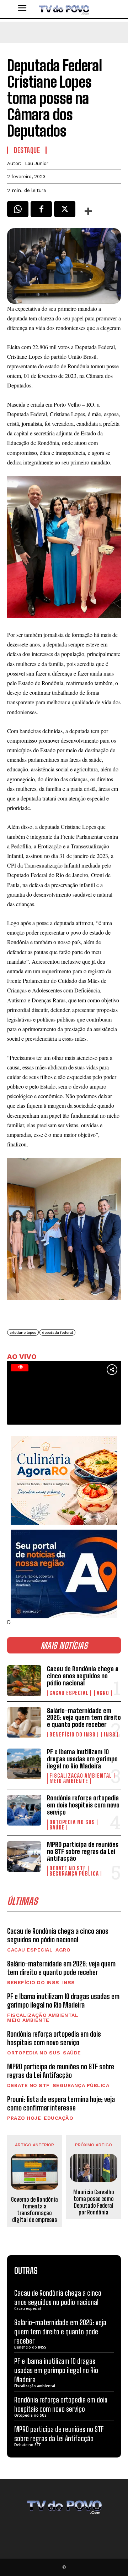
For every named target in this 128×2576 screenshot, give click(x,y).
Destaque (27, 150)
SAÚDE (57, 1828)
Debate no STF (68, 1868)
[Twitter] (65, 211)
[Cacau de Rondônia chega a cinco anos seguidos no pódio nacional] (24, 1680)
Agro (103, 1693)
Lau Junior (37, 163)
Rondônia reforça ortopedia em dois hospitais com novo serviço (83, 1805)
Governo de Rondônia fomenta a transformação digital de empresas (34, 2210)
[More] (89, 211)
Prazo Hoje (24, 2118)
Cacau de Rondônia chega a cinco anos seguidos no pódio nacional (83, 1676)
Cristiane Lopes (23, 1333)
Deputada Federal (57, 1333)
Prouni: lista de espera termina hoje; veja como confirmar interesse (61, 2103)
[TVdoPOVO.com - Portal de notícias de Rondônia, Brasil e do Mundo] (64, 9)
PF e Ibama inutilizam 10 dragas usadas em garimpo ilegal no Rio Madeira (82, 1759)
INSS (110, 1735)
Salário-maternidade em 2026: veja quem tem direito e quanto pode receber (84, 1718)
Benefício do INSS (73, 1735)
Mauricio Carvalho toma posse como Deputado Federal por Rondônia (94, 2202)
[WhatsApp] (18, 211)
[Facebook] (41, 211)
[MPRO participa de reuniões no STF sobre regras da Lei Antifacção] (24, 1856)
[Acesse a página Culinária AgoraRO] (64, 1480)
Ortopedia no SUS (72, 1822)
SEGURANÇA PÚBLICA (74, 1874)
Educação (58, 2118)
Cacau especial (69, 1693)
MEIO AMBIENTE (69, 1781)
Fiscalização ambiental (81, 1776)
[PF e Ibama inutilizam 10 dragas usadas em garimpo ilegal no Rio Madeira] (24, 1764)
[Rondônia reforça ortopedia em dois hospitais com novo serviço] (24, 1810)
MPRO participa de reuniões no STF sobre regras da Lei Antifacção (83, 1851)
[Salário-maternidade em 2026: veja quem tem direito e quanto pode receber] (24, 1722)
